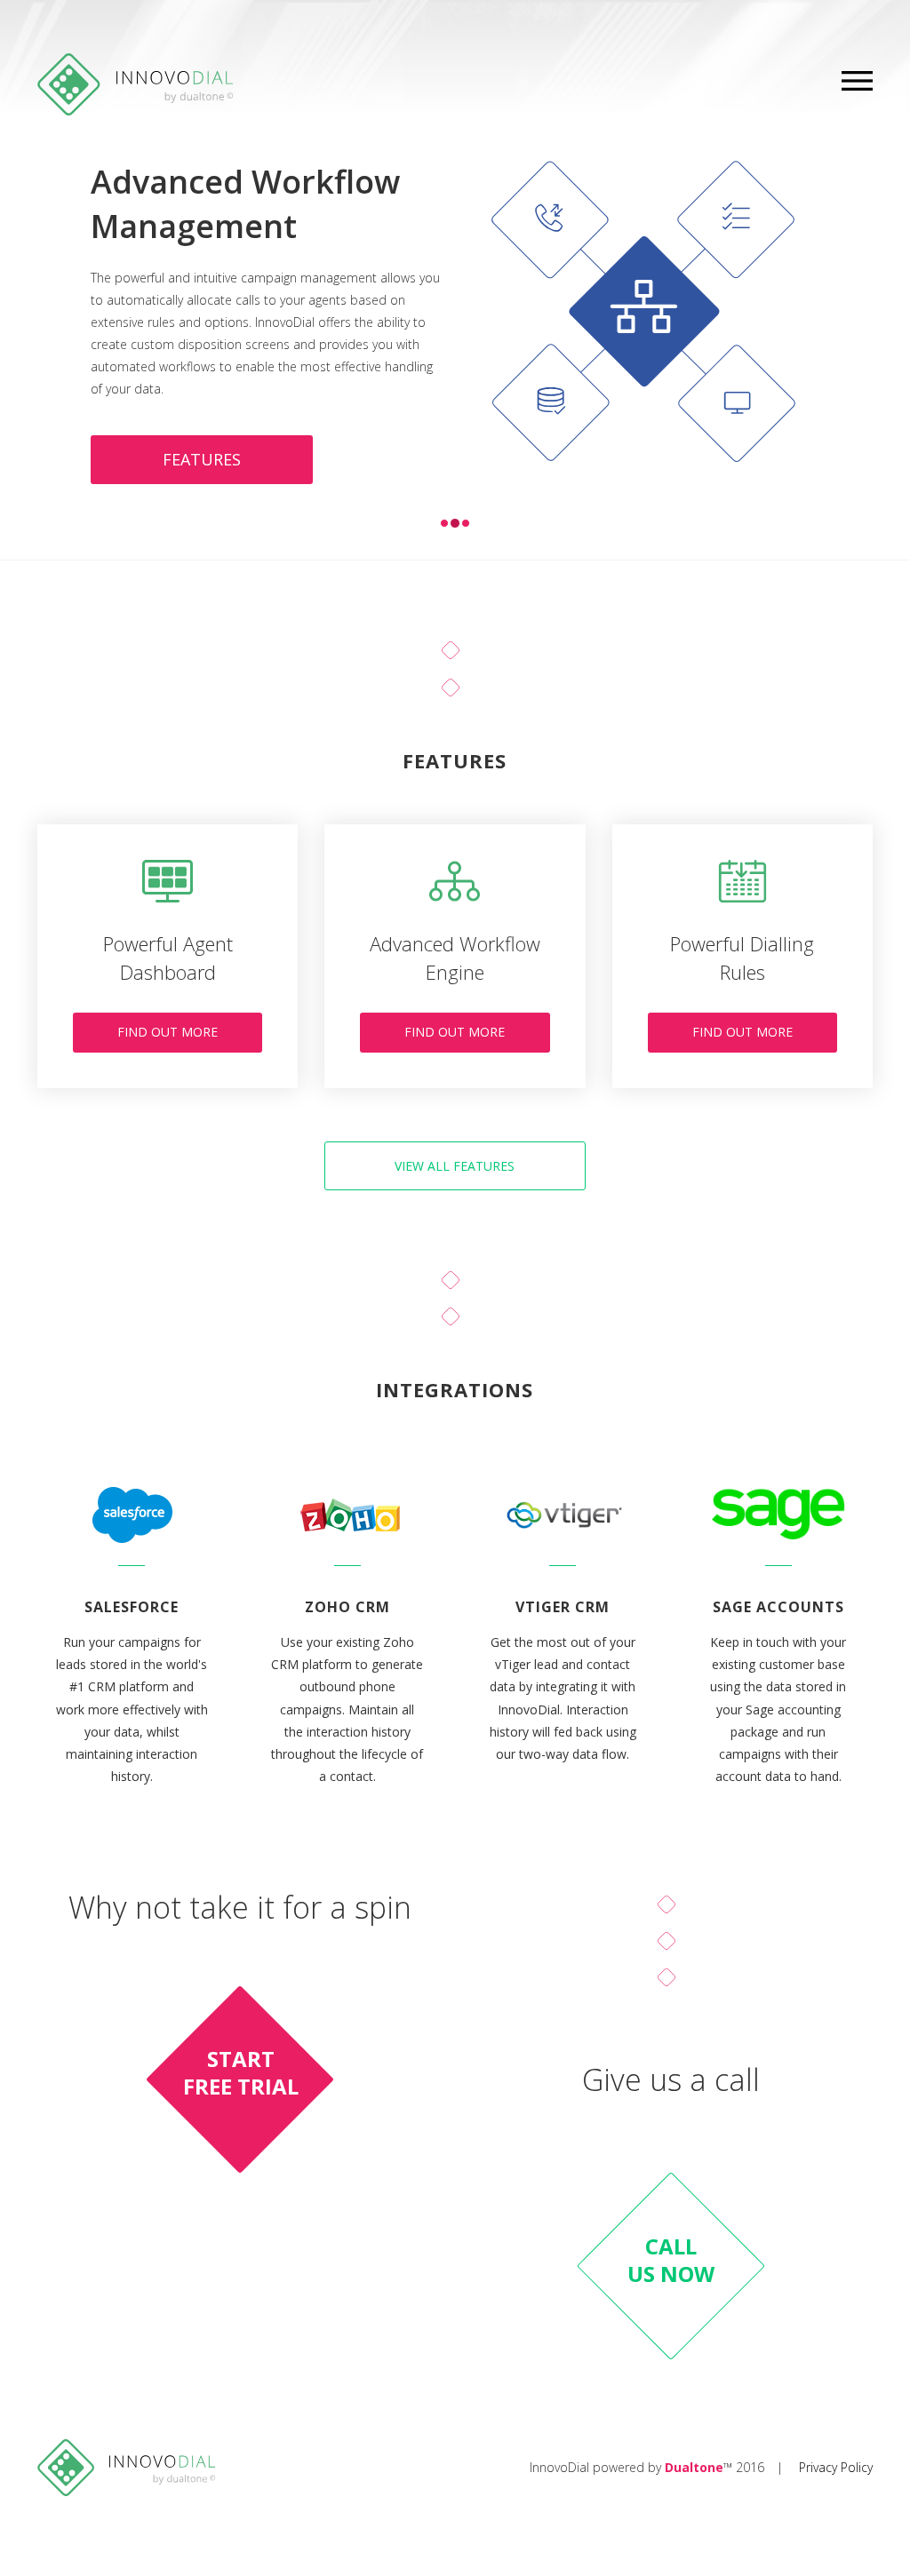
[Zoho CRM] (347, 1509)
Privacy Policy (836, 2467)
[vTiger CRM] (563, 1509)
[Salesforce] (132, 1509)
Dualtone (694, 2467)
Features (202, 459)
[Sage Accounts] (778, 1509)
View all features (455, 1166)
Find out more (168, 1032)
